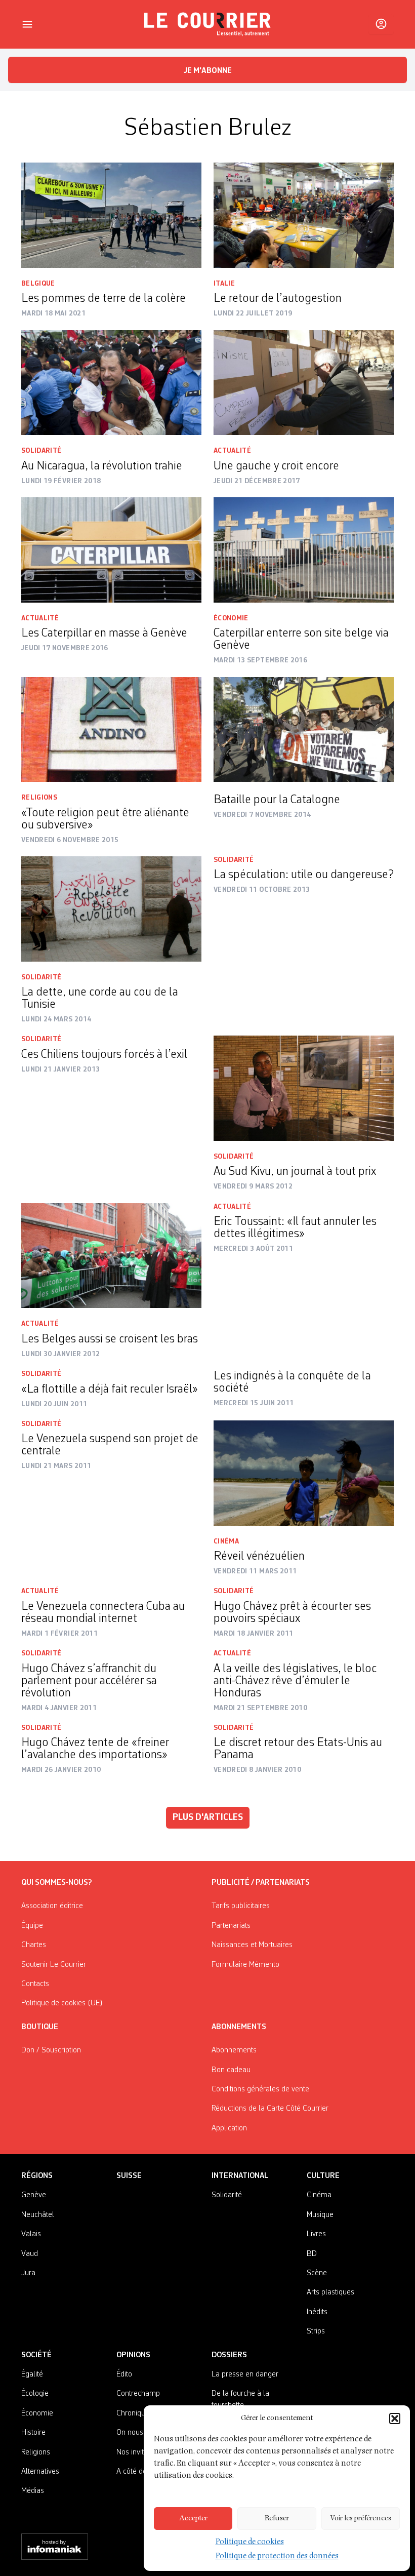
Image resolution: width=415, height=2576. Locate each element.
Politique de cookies (250, 2543)
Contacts (35, 1984)
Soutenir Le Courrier (54, 1965)
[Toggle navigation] (27, 24)
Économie (231, 618)
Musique (320, 2215)
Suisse (129, 2176)
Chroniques (135, 2413)
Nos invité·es (137, 2452)
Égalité (32, 2374)
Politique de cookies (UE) (62, 2003)
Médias (33, 2491)
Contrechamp (138, 2394)
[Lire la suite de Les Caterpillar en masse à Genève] (111, 550)
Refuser (277, 2519)
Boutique (40, 2027)
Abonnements (234, 2050)
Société (36, 2355)
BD (312, 2254)
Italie (224, 284)
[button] (395, 2419)
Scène (317, 2273)
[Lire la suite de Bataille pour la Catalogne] (304, 730)
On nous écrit (138, 2433)
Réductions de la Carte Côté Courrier (270, 2109)
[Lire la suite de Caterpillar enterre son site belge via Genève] (304, 550)
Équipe (32, 1926)
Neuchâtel (38, 2215)
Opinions (133, 2355)
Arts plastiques (330, 2292)
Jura (28, 2273)
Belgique (38, 284)
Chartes (34, 1945)
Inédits (317, 2312)
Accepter (193, 2519)
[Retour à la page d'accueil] (207, 24)
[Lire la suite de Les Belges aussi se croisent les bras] (111, 1256)
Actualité (232, 451)
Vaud (30, 2254)
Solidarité (41, 451)
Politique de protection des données (277, 2557)
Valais (31, 2234)
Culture (323, 2176)
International (240, 2176)
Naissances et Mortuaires (252, 1945)
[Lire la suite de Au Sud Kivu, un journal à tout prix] (304, 1088)
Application (229, 2128)
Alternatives (40, 2472)
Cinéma (226, 1541)
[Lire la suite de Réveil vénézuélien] (304, 1473)
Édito (124, 2374)
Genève (34, 2195)
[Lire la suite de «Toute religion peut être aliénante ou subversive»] (111, 730)
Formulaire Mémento (245, 1965)
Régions (37, 2176)
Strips (316, 2331)
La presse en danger (245, 2374)
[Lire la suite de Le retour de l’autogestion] (304, 215)
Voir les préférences (361, 2519)
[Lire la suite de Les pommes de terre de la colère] (111, 215)
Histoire (33, 2433)
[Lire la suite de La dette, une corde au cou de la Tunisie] (111, 909)
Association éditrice (52, 1906)
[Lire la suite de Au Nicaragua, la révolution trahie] (111, 383)
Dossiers (229, 2355)
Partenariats (231, 1926)
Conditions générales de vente (260, 2089)
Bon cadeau (231, 2070)
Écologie (35, 2394)
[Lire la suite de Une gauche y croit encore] (304, 383)
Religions (39, 798)
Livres (316, 2234)
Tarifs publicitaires (241, 1906)
